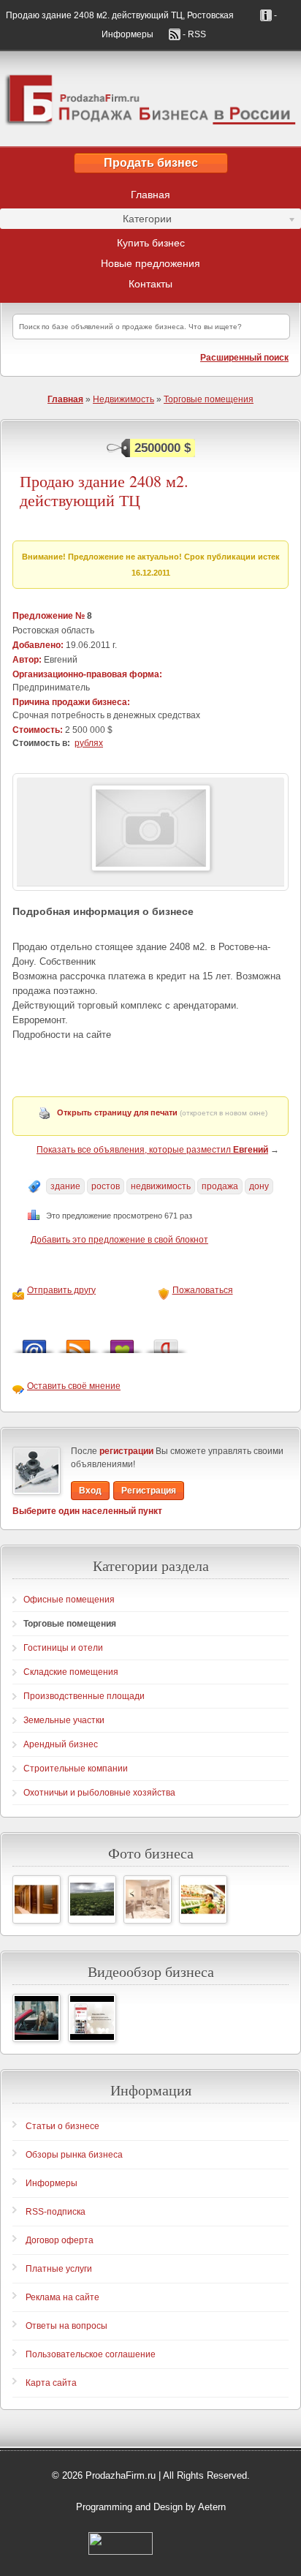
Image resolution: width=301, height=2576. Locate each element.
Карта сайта (51, 2383)
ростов (106, 1186)
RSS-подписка (56, 2212)
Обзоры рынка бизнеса (74, 2155)
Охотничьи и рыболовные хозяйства (99, 1793)
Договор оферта (60, 2240)
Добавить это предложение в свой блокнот (119, 1240)
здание (65, 1186)
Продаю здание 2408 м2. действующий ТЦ (104, 491)
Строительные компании (76, 1769)
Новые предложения (150, 263)
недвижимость (161, 1186)
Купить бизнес (151, 243)
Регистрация (149, 1491)
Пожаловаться (203, 1290)
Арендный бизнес (61, 1744)
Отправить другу (61, 1290)
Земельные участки (64, 1720)
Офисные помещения (69, 1600)
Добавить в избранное (122, 1342)
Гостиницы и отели (63, 1648)
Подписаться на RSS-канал (78, 1342)
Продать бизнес (151, 163)
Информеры (52, 2183)
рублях (89, 743)
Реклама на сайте (62, 2297)
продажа (220, 1186)
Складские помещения (71, 1672)
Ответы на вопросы (66, 2326)
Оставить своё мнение (74, 1386)
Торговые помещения (209, 399)
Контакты (150, 284)
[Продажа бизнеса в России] (150, 99)
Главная (150, 195)
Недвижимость (123, 399)
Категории (86, 221)
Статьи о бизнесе (62, 2126)
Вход (90, 1491)
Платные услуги (59, 2269)
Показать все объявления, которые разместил (152, 1150)
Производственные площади (84, 1696)
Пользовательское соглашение (91, 2354)
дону (259, 1186)
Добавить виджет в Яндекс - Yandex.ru (166, 1342)
